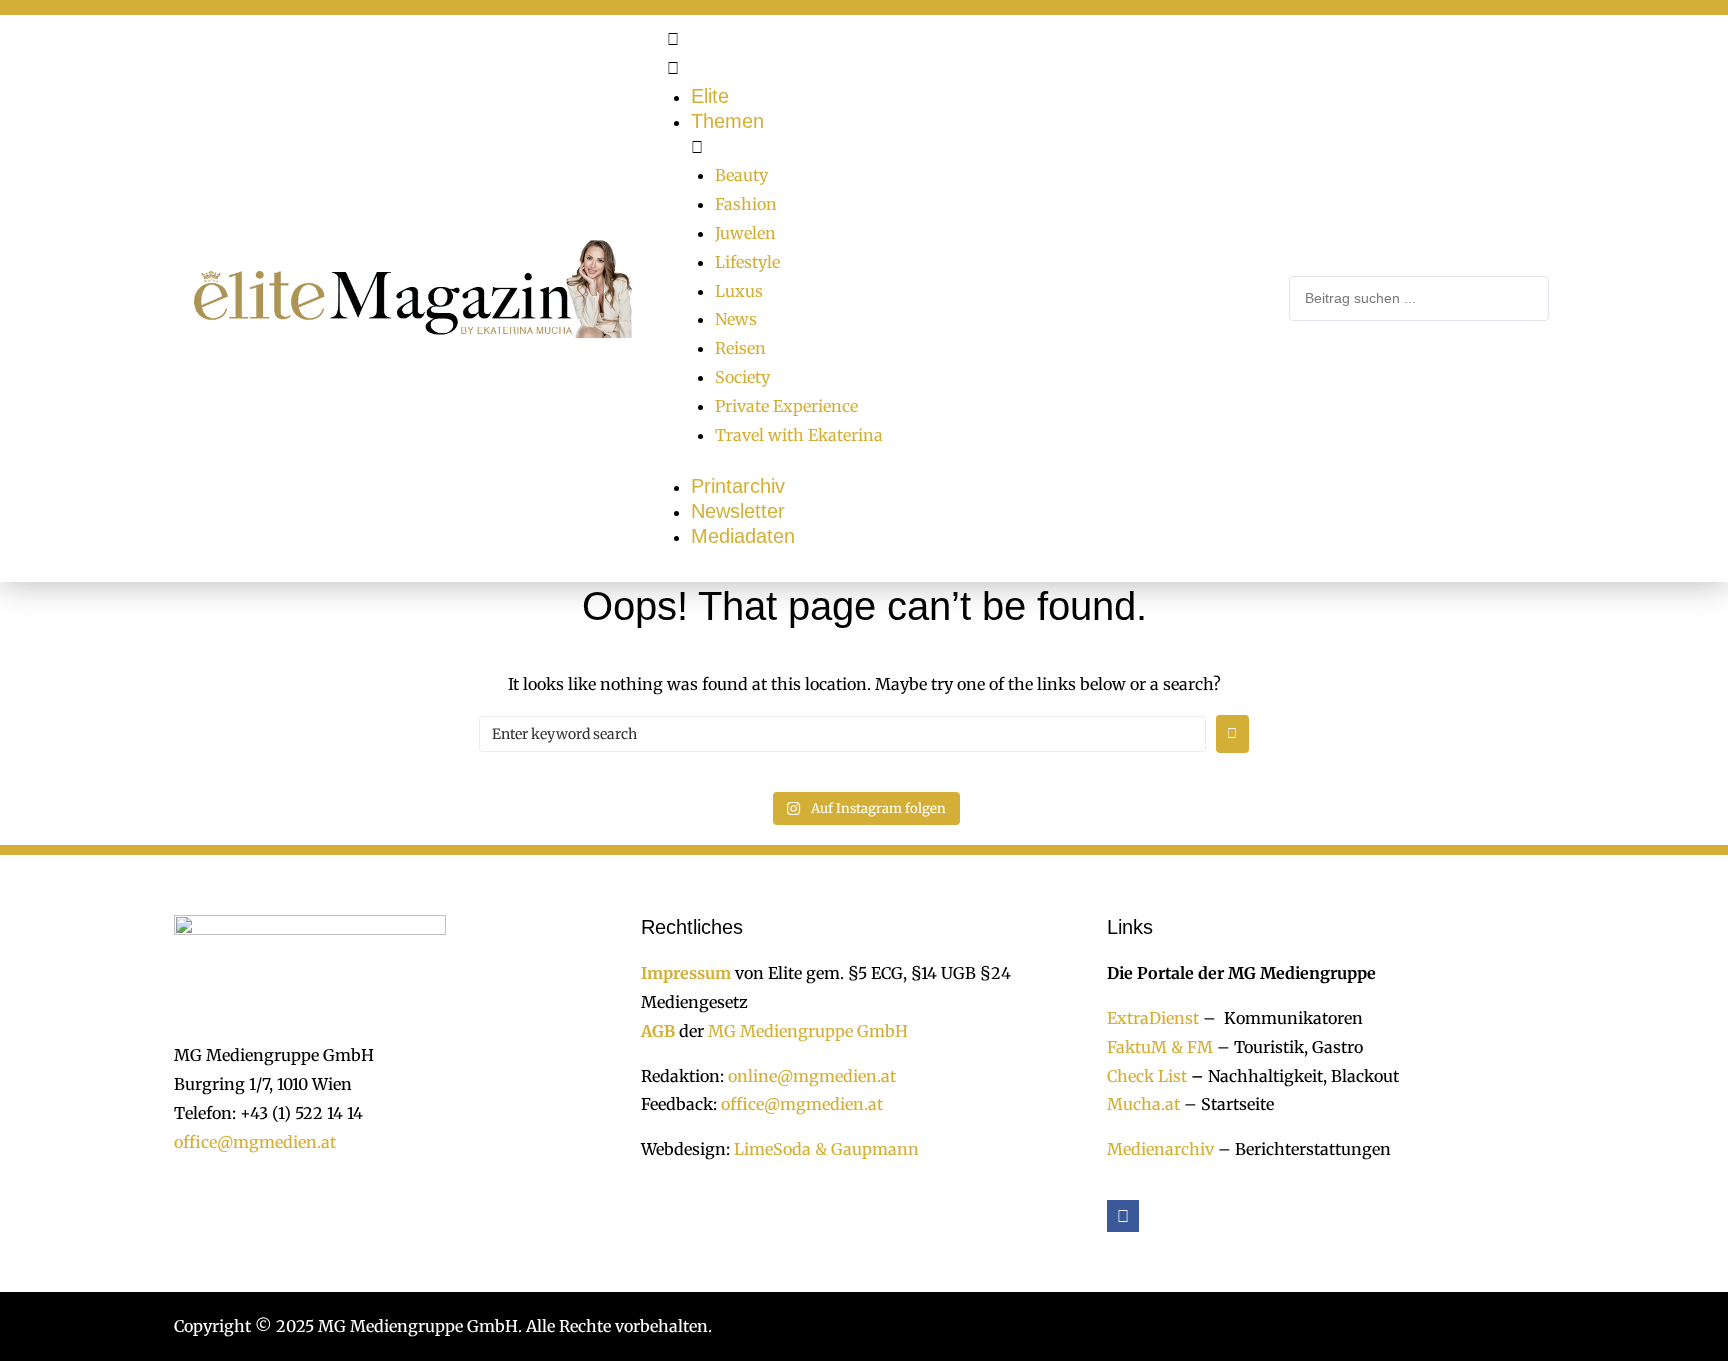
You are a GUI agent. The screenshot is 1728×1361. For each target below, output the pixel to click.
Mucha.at (1143, 1104)
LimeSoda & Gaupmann (826, 1149)
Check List (1147, 1076)
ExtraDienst (1153, 1018)
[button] (968, 54)
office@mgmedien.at (255, 1142)
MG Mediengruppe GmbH (808, 1031)
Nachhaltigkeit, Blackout (1293, 1076)
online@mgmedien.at (812, 1076)
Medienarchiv (1160, 1149)
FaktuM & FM (1160, 1047)
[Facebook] (1123, 1216)
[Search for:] (842, 734)
